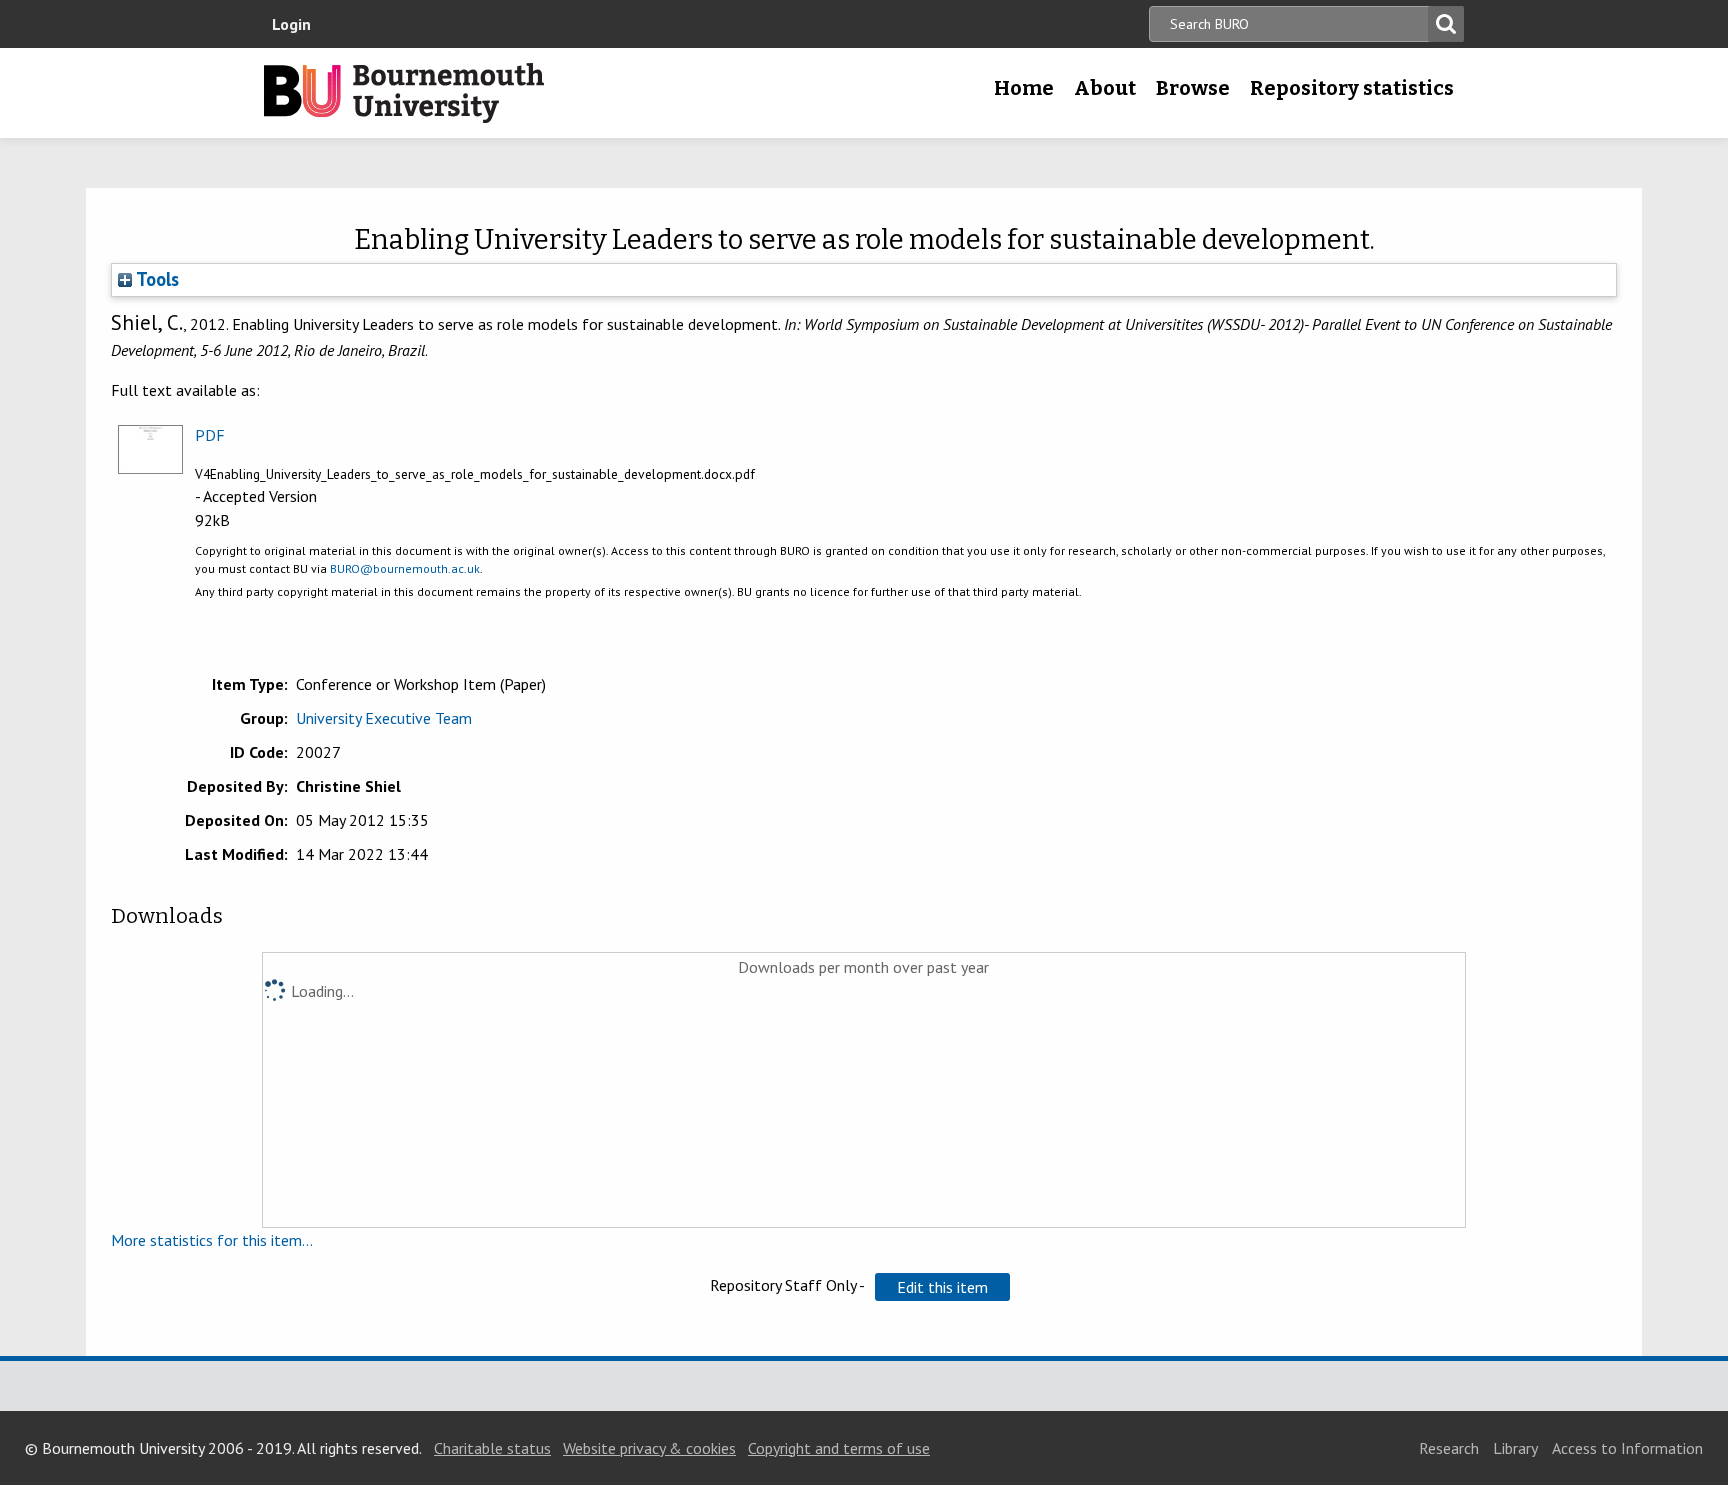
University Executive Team (384, 718)
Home (1024, 88)
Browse (1193, 88)
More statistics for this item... (212, 1240)
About (1105, 88)
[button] (942, 1287)
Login (291, 24)
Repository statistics (1352, 88)
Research (1449, 1448)
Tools (155, 279)
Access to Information (1627, 1448)
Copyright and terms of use (839, 1448)
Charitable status (492, 1448)
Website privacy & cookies (649, 1448)
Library (1515, 1448)
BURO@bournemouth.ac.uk (405, 568)
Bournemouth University (404, 93)
